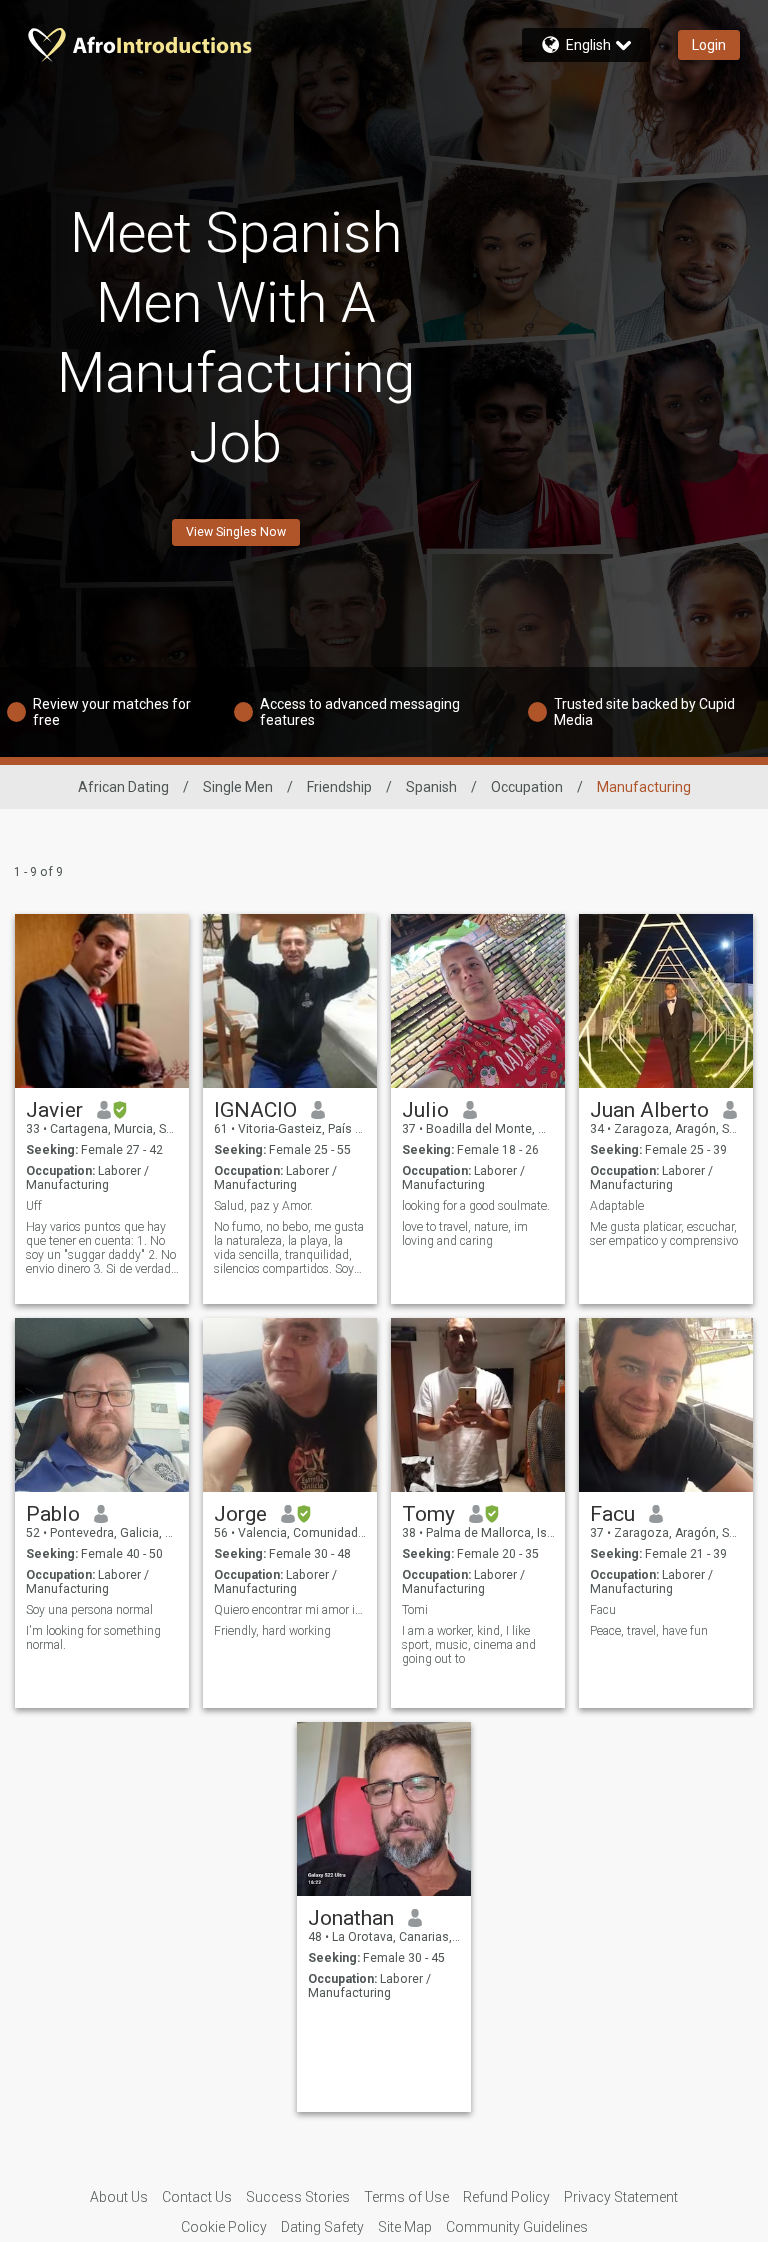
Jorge (240, 1514)
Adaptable (617, 1206)
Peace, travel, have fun (649, 1631)
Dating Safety (322, 2227)
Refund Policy (506, 2197)
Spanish (431, 787)
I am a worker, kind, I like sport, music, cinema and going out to (469, 1645)
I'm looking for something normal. (93, 1638)
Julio (425, 1110)
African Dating (123, 787)
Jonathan (351, 1918)
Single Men (238, 787)
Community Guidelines (517, 2227)
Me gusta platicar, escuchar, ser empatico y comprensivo (664, 1234)
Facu (612, 1514)
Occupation (527, 787)
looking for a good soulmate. (477, 1206)
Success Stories (298, 2197)
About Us (119, 2197)
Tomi (415, 1610)
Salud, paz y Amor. (263, 1206)
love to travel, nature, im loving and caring (465, 1234)
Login (709, 45)
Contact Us (197, 2197)
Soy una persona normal (89, 1610)
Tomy (428, 1514)
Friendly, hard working (272, 1631)
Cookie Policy (224, 2227)
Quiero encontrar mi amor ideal (290, 1610)
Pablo (53, 1514)
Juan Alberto (649, 1110)
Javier (54, 1110)
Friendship (339, 787)
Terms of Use (406, 2197)
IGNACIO (255, 1110)
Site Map (405, 2227)
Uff (34, 1206)
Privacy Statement (621, 2197)
